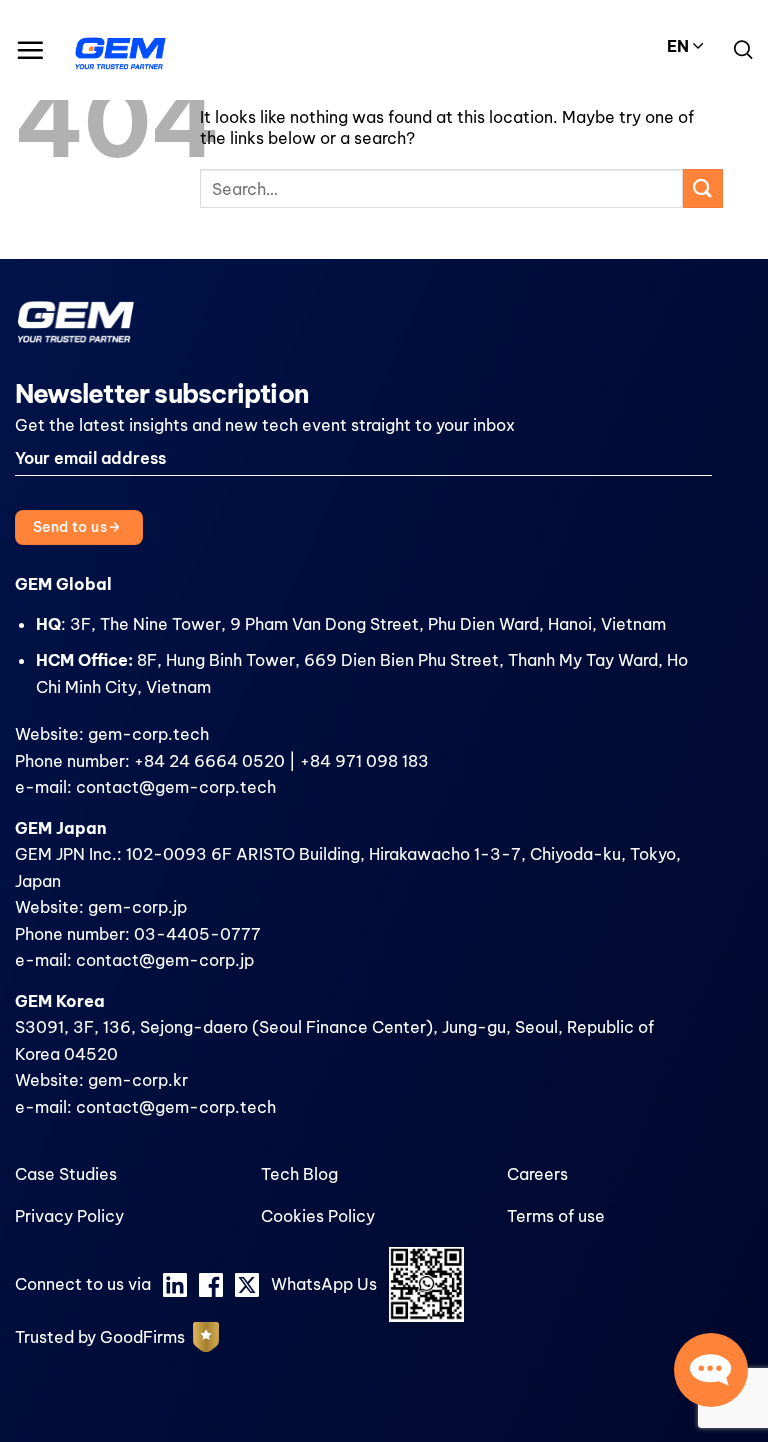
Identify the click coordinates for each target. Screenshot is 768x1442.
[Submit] (703, 188)
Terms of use (556, 1216)
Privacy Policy (69, 1216)
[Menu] (30, 50)
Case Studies (66, 1174)
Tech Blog (299, 1174)
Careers (537, 1174)
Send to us (72, 527)
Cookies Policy (318, 1216)
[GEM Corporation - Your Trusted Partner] (120, 50)
